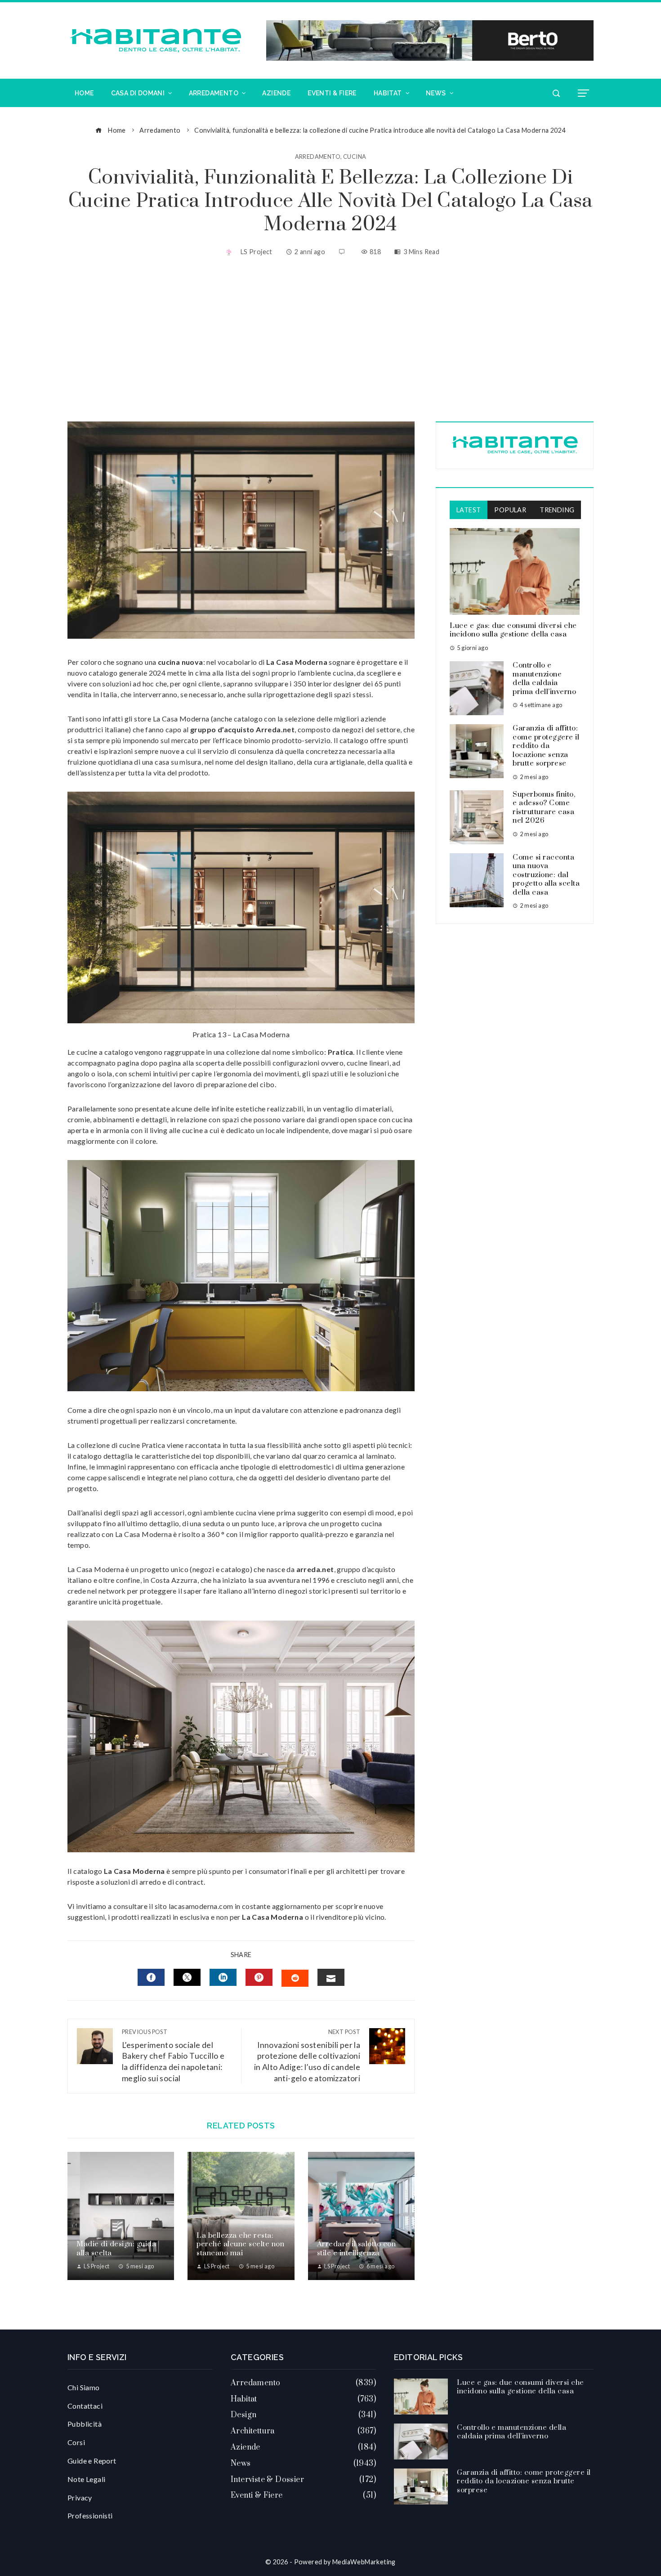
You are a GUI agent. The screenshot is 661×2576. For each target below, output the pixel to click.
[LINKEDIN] (223, 1977)
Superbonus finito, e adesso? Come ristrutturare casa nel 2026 (544, 808)
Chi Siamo (84, 2387)
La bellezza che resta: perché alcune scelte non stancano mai (240, 2244)
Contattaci (85, 2406)
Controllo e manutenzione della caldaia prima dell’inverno (544, 679)
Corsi (76, 2442)
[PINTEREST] (259, 1977)
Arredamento (318, 157)
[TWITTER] (187, 1977)
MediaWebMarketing (364, 2562)
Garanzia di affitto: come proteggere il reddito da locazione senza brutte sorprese (546, 746)
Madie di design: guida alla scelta (116, 2249)
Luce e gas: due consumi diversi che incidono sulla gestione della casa (513, 630)
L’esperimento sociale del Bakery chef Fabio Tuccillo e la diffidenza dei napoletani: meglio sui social (173, 2056)
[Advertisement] (330, 340)
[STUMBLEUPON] (295, 1978)
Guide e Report (92, 2461)
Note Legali (86, 2479)
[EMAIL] (331, 1977)
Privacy (80, 2498)
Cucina (355, 157)
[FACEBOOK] (151, 1977)
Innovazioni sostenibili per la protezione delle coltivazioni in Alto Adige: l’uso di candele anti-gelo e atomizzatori (307, 2056)
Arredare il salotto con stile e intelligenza (357, 2249)
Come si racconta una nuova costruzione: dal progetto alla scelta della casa (546, 875)
